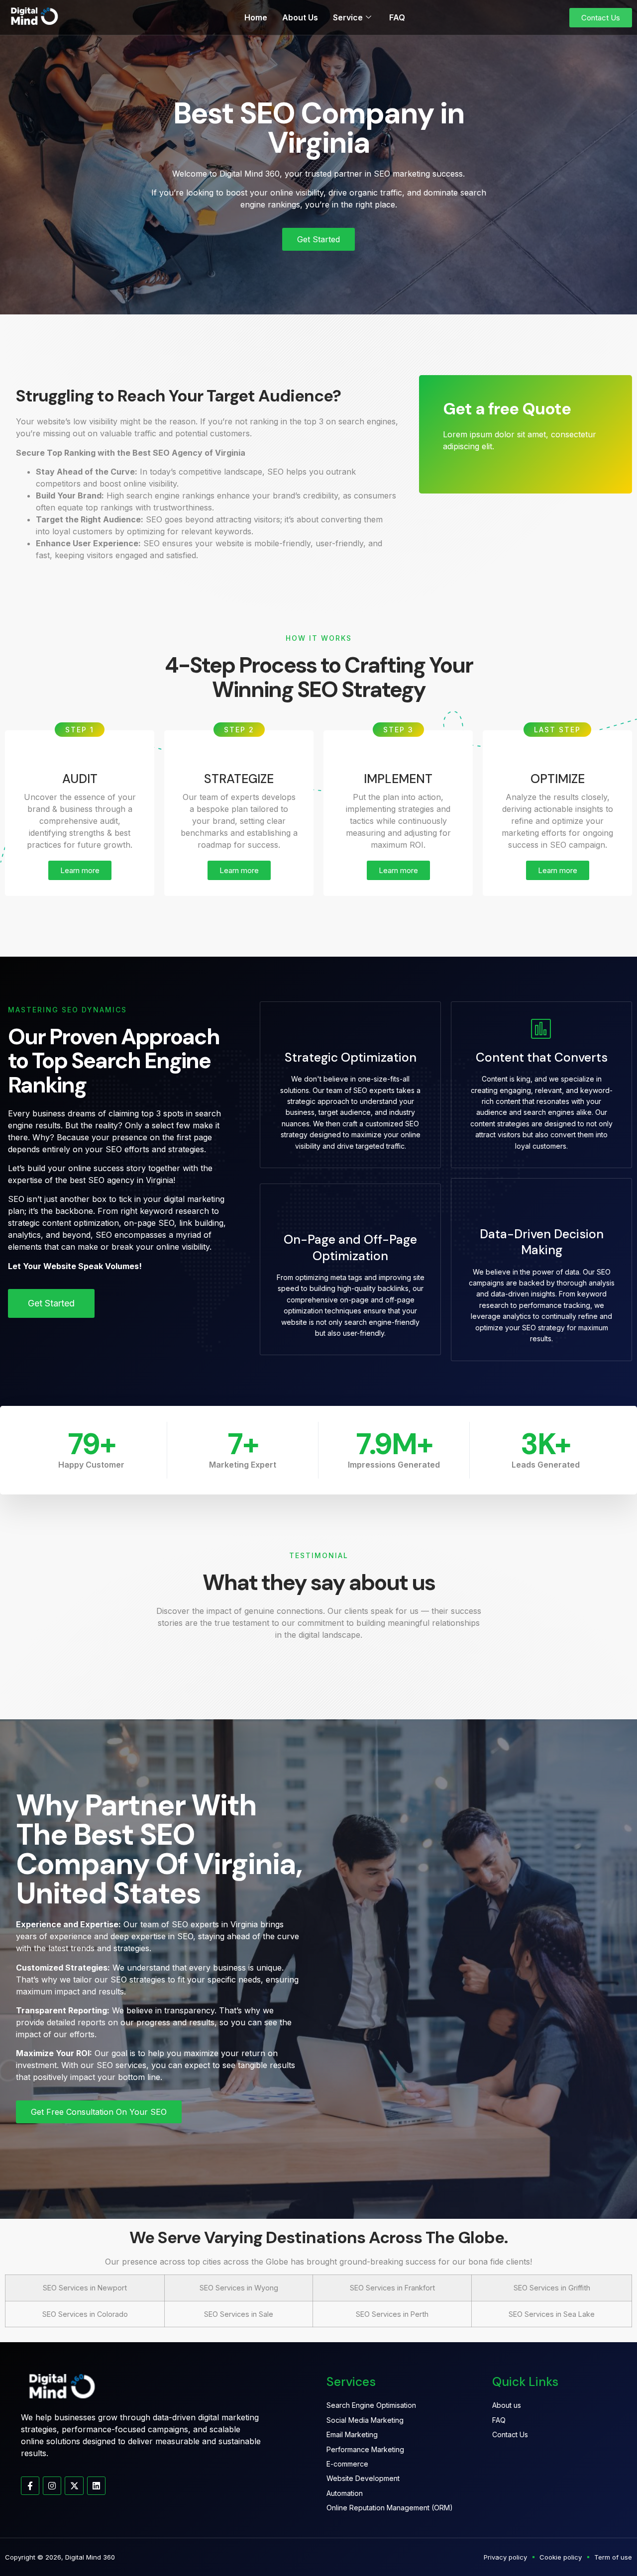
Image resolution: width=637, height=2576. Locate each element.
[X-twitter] (74, 2486)
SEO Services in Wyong (239, 2288)
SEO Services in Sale (239, 2314)
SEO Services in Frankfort (392, 2288)
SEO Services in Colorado (85, 2314)
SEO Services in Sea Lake (552, 2314)
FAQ (397, 17)
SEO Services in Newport (85, 2288)
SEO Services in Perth (392, 2314)
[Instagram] (52, 2486)
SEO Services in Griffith (552, 2288)
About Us (300, 17)
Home (256, 17)
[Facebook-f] (30, 2486)
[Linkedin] (96, 2486)
